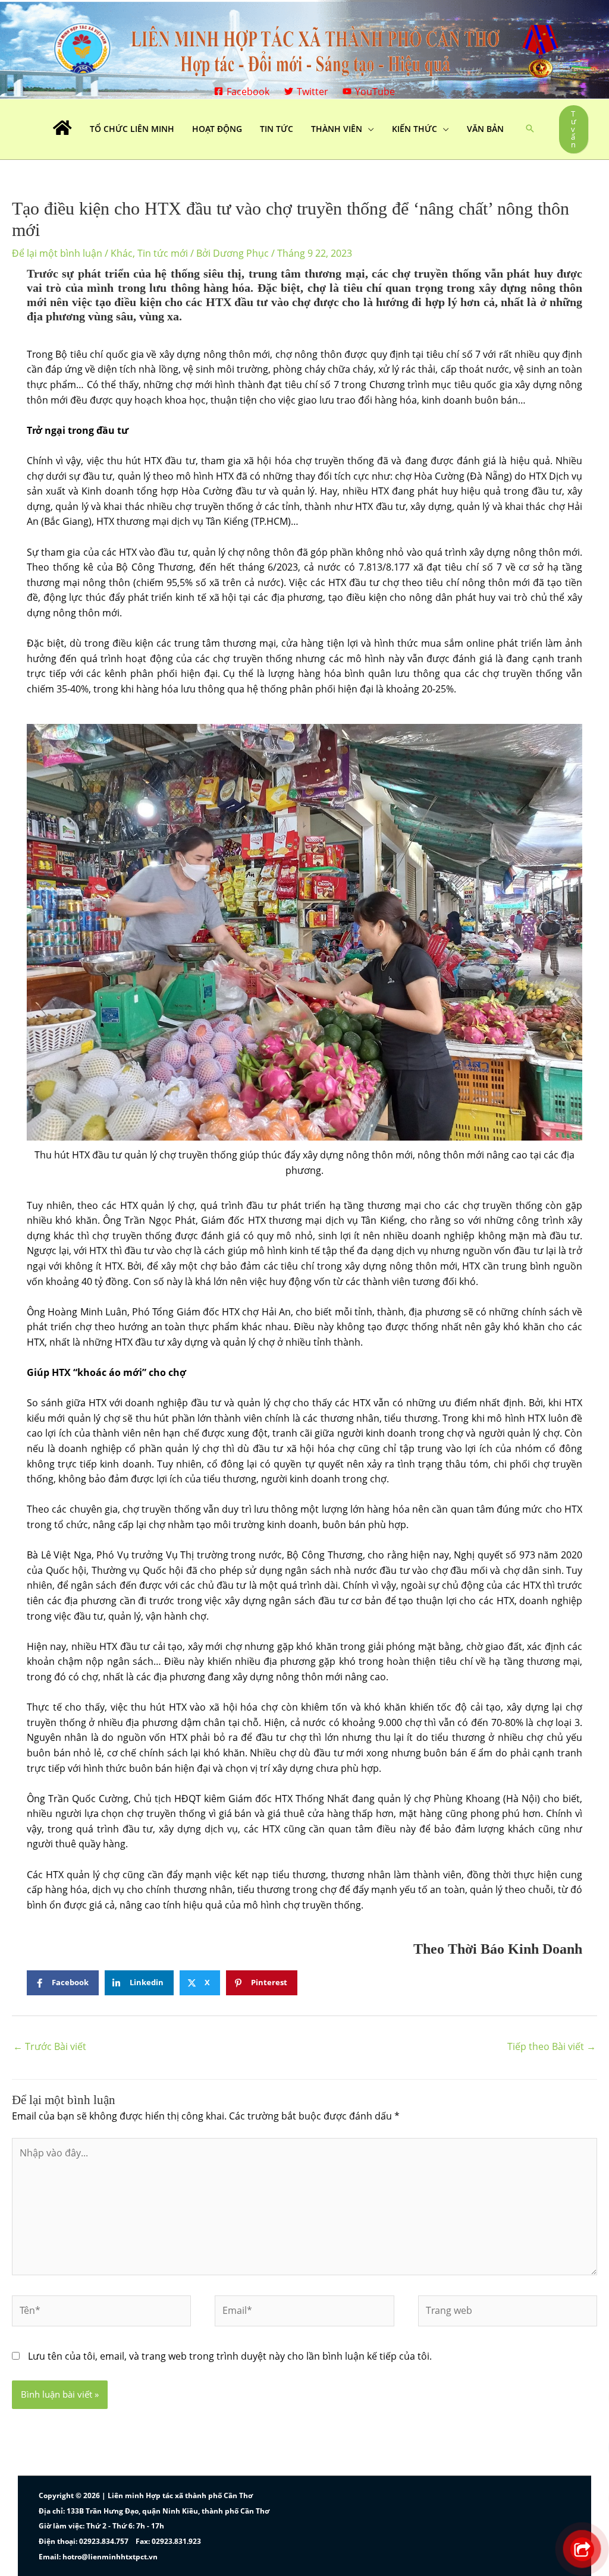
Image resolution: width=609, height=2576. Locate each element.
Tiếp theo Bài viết (552, 2046)
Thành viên (337, 129)
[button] (530, 129)
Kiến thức (415, 129)
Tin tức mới (163, 253)
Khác (122, 253)
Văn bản (485, 129)
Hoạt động (217, 129)
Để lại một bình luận (57, 253)
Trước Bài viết (50, 2046)
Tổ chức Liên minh (132, 129)
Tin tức (277, 129)
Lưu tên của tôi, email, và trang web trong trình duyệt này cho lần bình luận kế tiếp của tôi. (230, 2356)
